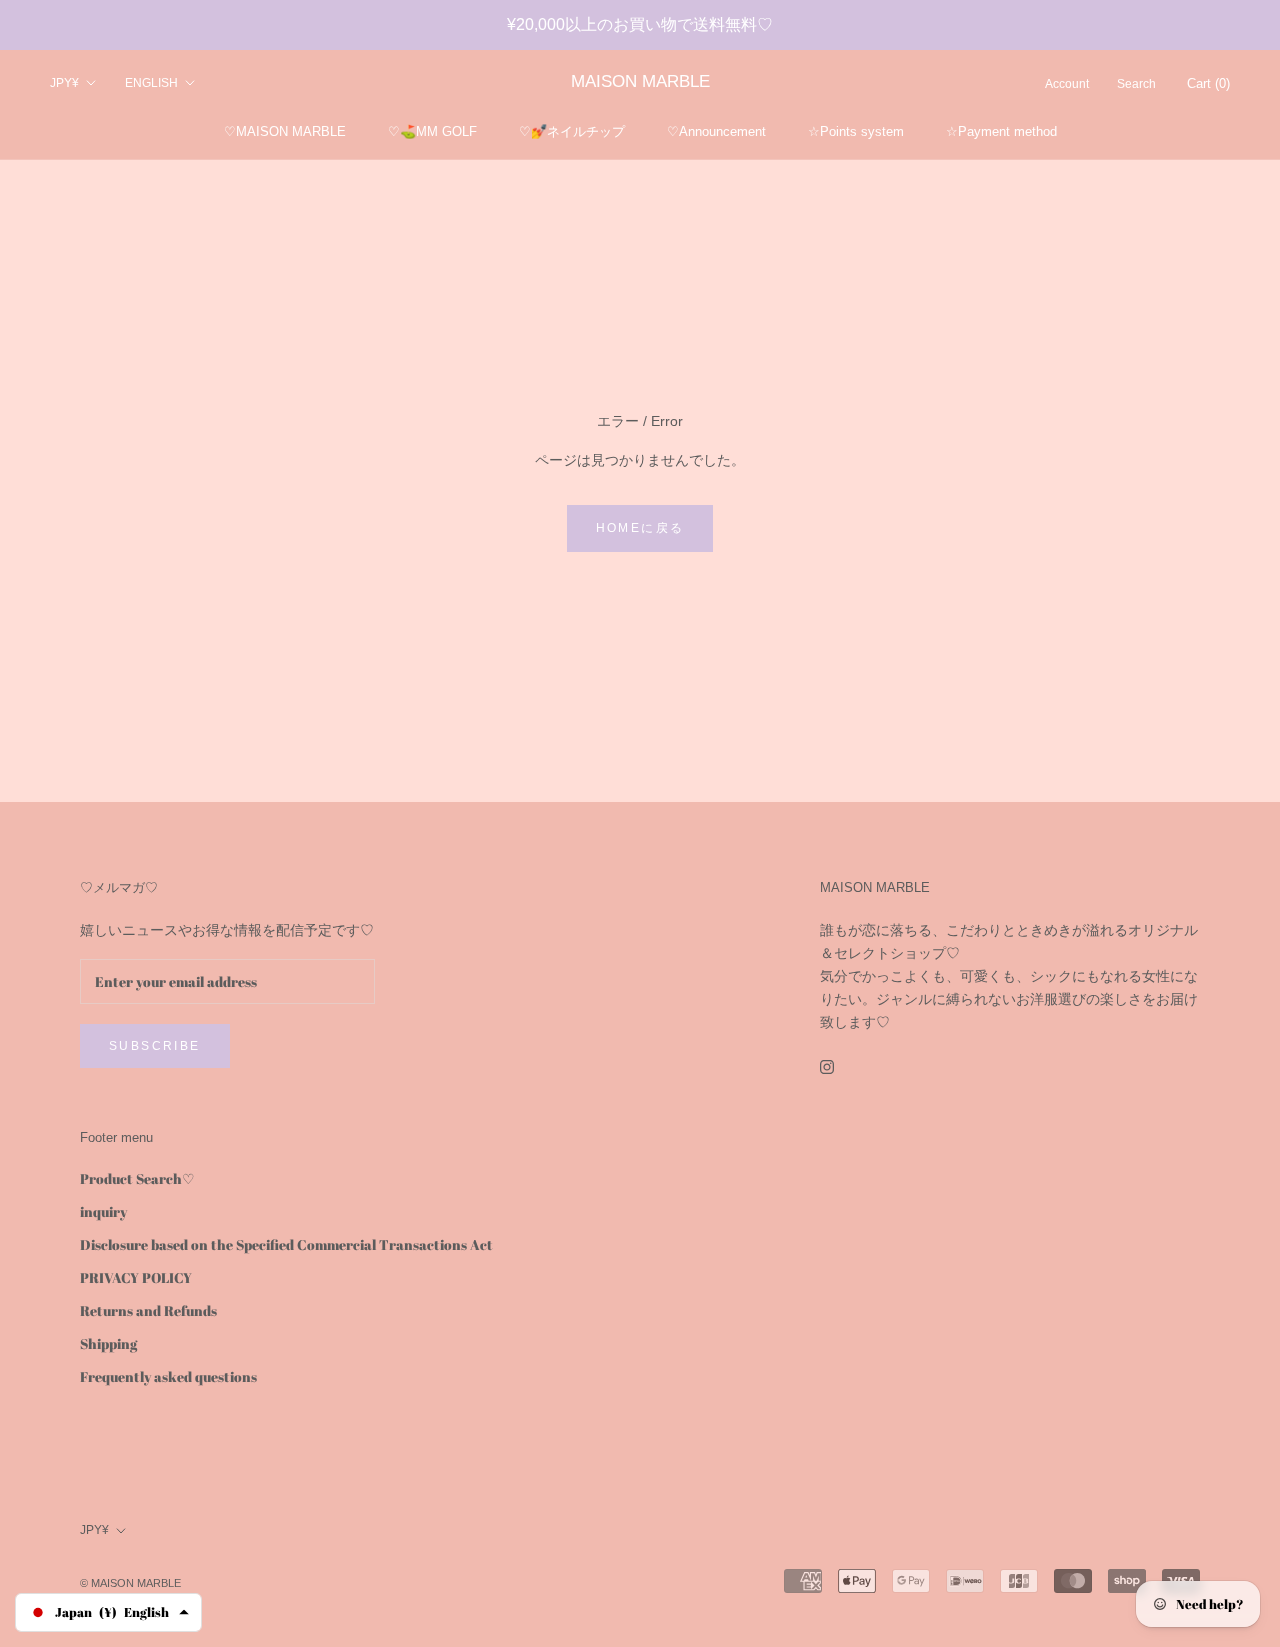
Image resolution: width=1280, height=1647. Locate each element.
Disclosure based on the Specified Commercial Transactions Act (286, 1244)
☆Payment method (1001, 131)
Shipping (108, 1343)
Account (1067, 84)
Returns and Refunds (148, 1310)
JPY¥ (64, 83)
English (151, 83)
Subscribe (155, 1046)
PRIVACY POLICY (136, 1277)
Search (1136, 84)
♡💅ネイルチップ (572, 131)
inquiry (103, 1211)
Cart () (1208, 83)
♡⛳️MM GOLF (432, 131)
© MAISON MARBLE (130, 1583)
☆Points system (856, 131)
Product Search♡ (137, 1178)
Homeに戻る (640, 528)
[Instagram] (827, 1065)
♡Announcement (716, 131)
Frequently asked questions (168, 1376)
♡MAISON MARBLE (285, 131)
